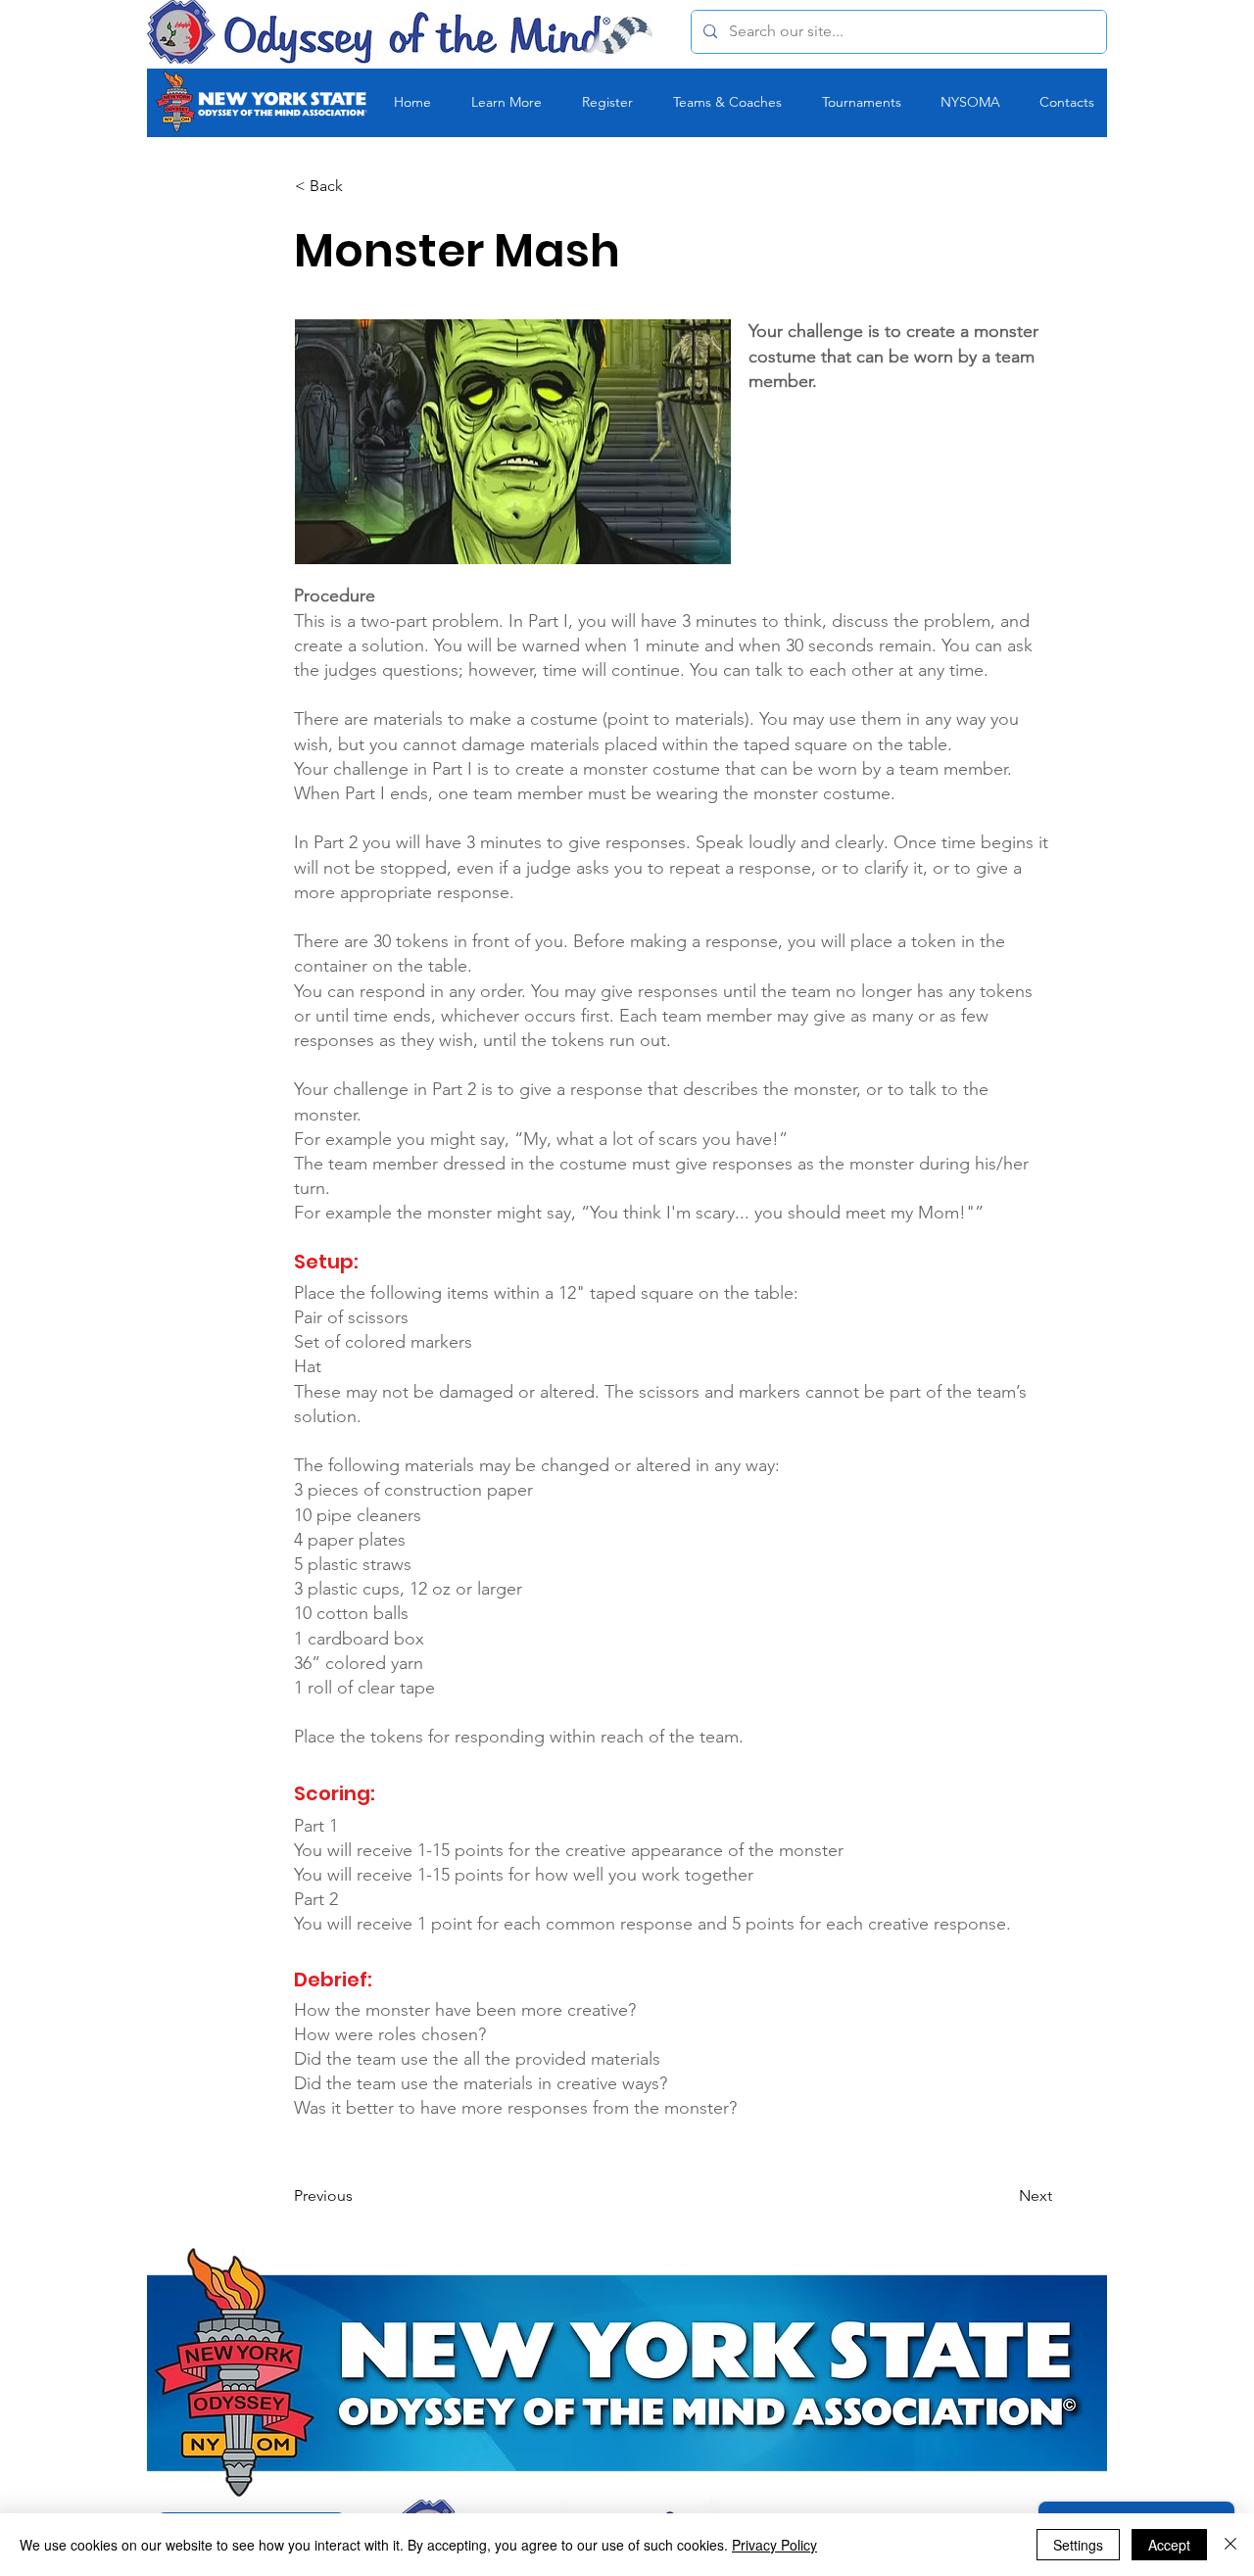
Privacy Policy (774, 2545)
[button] (360, 186)
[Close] (1230, 2545)
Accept (1169, 2545)
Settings (1078, 2545)
